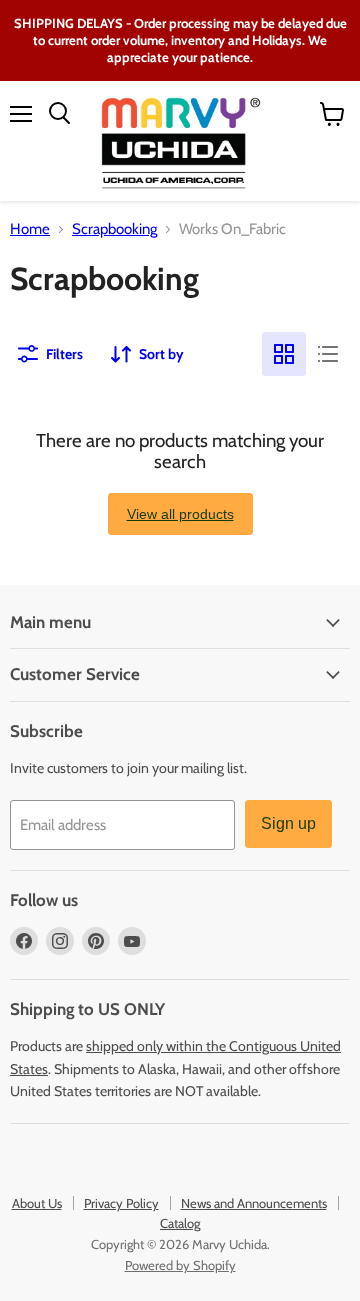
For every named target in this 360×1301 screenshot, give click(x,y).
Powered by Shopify (180, 1265)
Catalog (180, 1223)
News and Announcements (254, 1203)
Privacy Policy (121, 1203)
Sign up (288, 823)
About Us (37, 1203)
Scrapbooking (114, 229)
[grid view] (284, 354)
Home (30, 229)
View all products (180, 514)
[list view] (328, 354)
